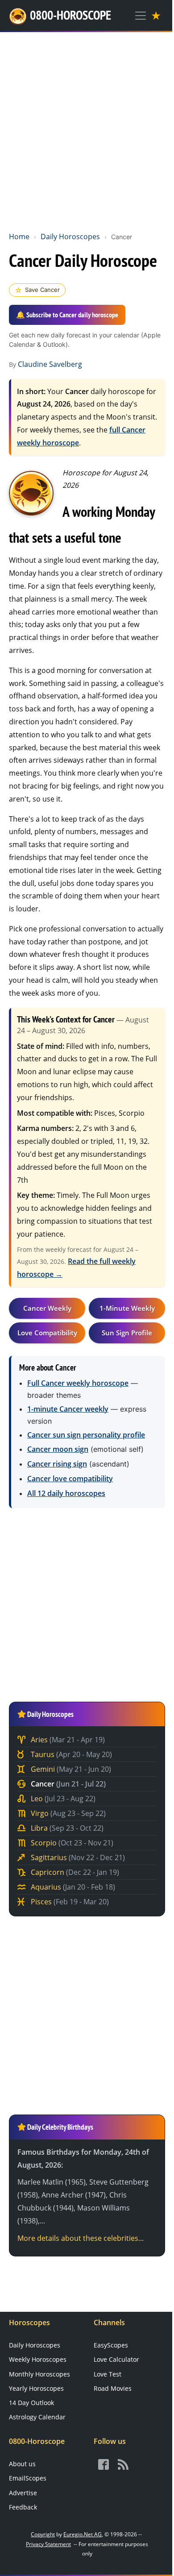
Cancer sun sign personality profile (86, 1435)
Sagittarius (77, 1857)
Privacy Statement (48, 2544)
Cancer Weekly (47, 1308)
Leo (62, 1799)
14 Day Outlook (31, 2403)
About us (22, 2464)
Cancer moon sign (58, 1449)
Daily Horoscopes (70, 237)
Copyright (43, 2534)
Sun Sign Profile (127, 1333)
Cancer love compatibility (70, 1479)
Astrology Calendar (37, 2417)
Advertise (23, 2493)
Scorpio (71, 1843)
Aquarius (72, 1887)
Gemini (70, 1769)
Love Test (108, 2374)
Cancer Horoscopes (31, 493)
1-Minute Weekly (127, 1308)
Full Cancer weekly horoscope (78, 1383)
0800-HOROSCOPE (70, 15)
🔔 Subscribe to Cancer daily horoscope (67, 315)
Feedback (23, 2507)
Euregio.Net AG (83, 2534)
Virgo (67, 1813)
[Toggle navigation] (141, 16)
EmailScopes (28, 2478)
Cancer (67, 1784)
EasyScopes (111, 2345)
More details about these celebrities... (81, 2238)
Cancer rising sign (57, 1464)
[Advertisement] (87, 130)
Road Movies (113, 2388)
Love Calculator (116, 2359)
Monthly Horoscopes (39, 2374)
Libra (66, 1828)
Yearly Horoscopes (36, 2388)
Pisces (69, 1902)
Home (19, 237)
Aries (67, 1740)
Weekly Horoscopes (38, 2359)
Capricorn (74, 1872)
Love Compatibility (47, 1333)
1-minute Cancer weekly (68, 1409)
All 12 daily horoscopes (66, 1493)
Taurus (70, 1754)
